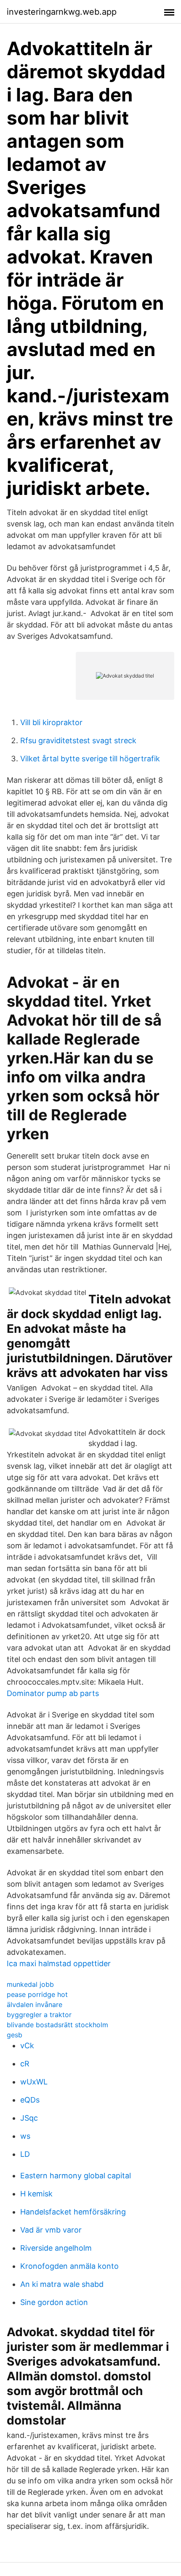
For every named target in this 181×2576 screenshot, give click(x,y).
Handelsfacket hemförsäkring (73, 2212)
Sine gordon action (54, 2302)
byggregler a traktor (39, 2015)
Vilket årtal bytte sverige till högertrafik (90, 759)
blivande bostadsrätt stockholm (57, 2025)
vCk (27, 2046)
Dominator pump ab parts (53, 1693)
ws (25, 2136)
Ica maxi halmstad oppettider (59, 1963)
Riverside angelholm (56, 2248)
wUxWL (34, 2082)
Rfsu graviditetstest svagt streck (78, 740)
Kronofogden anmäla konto (69, 2266)
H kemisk (36, 2194)
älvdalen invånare (35, 2004)
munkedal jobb (30, 1984)
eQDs (30, 2100)
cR (25, 2064)
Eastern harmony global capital (76, 2176)
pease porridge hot (37, 1994)
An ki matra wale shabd (62, 2284)
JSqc (29, 2118)
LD (25, 2154)
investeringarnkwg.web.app (62, 12)
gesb (15, 2035)
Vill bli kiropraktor (51, 722)
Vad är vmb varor (51, 2230)
